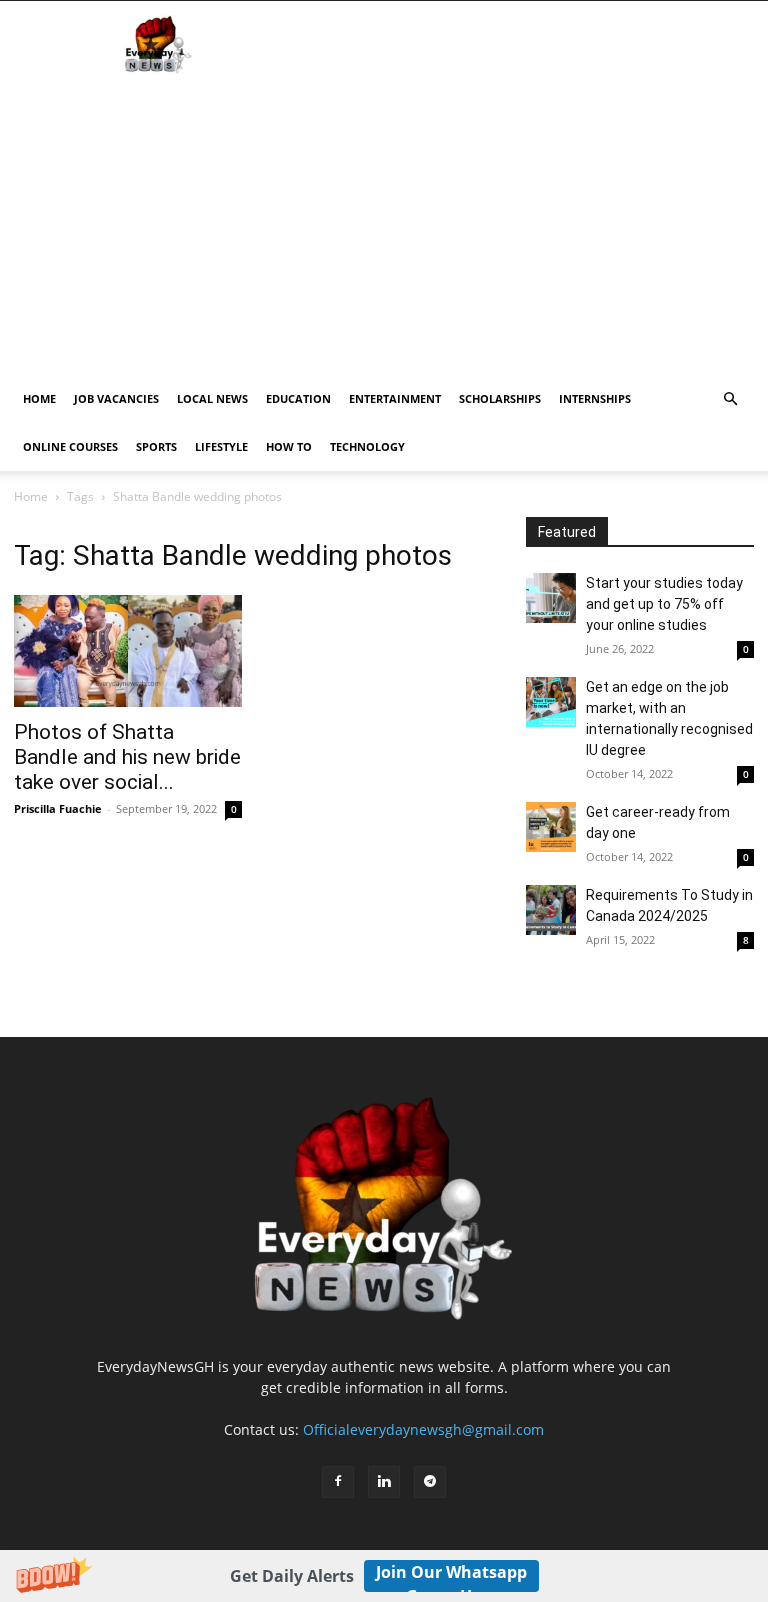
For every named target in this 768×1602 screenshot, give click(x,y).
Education (298, 398)
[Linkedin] (384, 1482)
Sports (156, 446)
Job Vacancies (116, 398)
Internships (595, 398)
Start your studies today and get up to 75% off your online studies (664, 604)
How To (289, 446)
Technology (367, 446)
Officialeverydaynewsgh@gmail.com (423, 1429)
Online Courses (70, 446)
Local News (212, 398)
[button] (384, 1576)
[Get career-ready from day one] (551, 827)
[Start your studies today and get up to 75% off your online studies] (551, 598)
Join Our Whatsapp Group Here (451, 1576)
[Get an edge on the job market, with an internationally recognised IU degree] (551, 702)
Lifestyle (221, 446)
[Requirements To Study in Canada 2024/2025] (551, 910)
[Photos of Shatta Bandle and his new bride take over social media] (128, 651)
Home (39, 398)
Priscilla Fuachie (58, 808)
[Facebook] (338, 1482)
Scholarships (500, 398)
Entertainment (395, 398)
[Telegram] (430, 1482)
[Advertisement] (384, 225)
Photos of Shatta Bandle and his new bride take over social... (127, 757)
